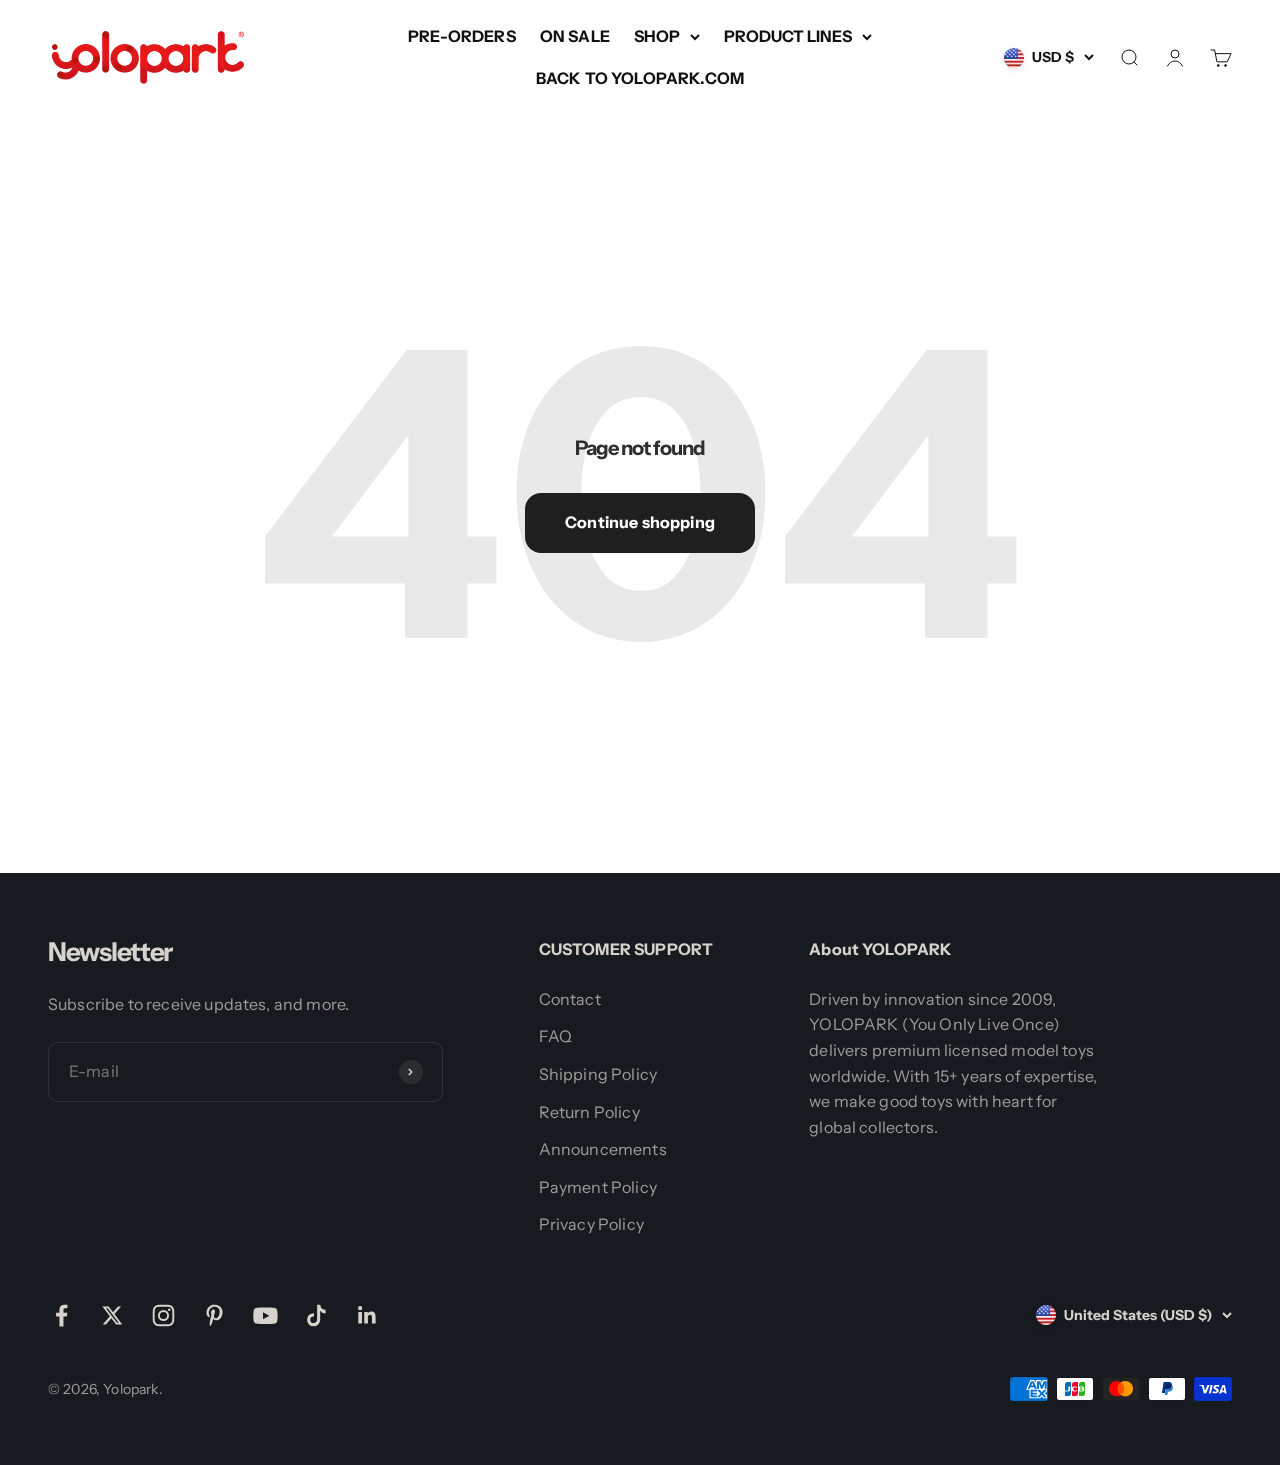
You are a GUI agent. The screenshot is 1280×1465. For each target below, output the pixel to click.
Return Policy (589, 1112)
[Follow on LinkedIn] (367, 1315)
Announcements (603, 1149)
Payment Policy (598, 1187)
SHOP (657, 36)
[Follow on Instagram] (163, 1315)
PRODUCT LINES (788, 36)
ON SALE (575, 36)
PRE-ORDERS (462, 36)
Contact (570, 999)
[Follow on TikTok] (316, 1315)
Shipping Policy (598, 1074)
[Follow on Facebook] (61, 1315)
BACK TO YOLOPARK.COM (640, 78)
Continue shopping (640, 522)
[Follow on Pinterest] (214, 1315)
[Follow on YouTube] (265, 1315)
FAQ (555, 1036)
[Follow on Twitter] (112, 1315)
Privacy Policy (591, 1224)
